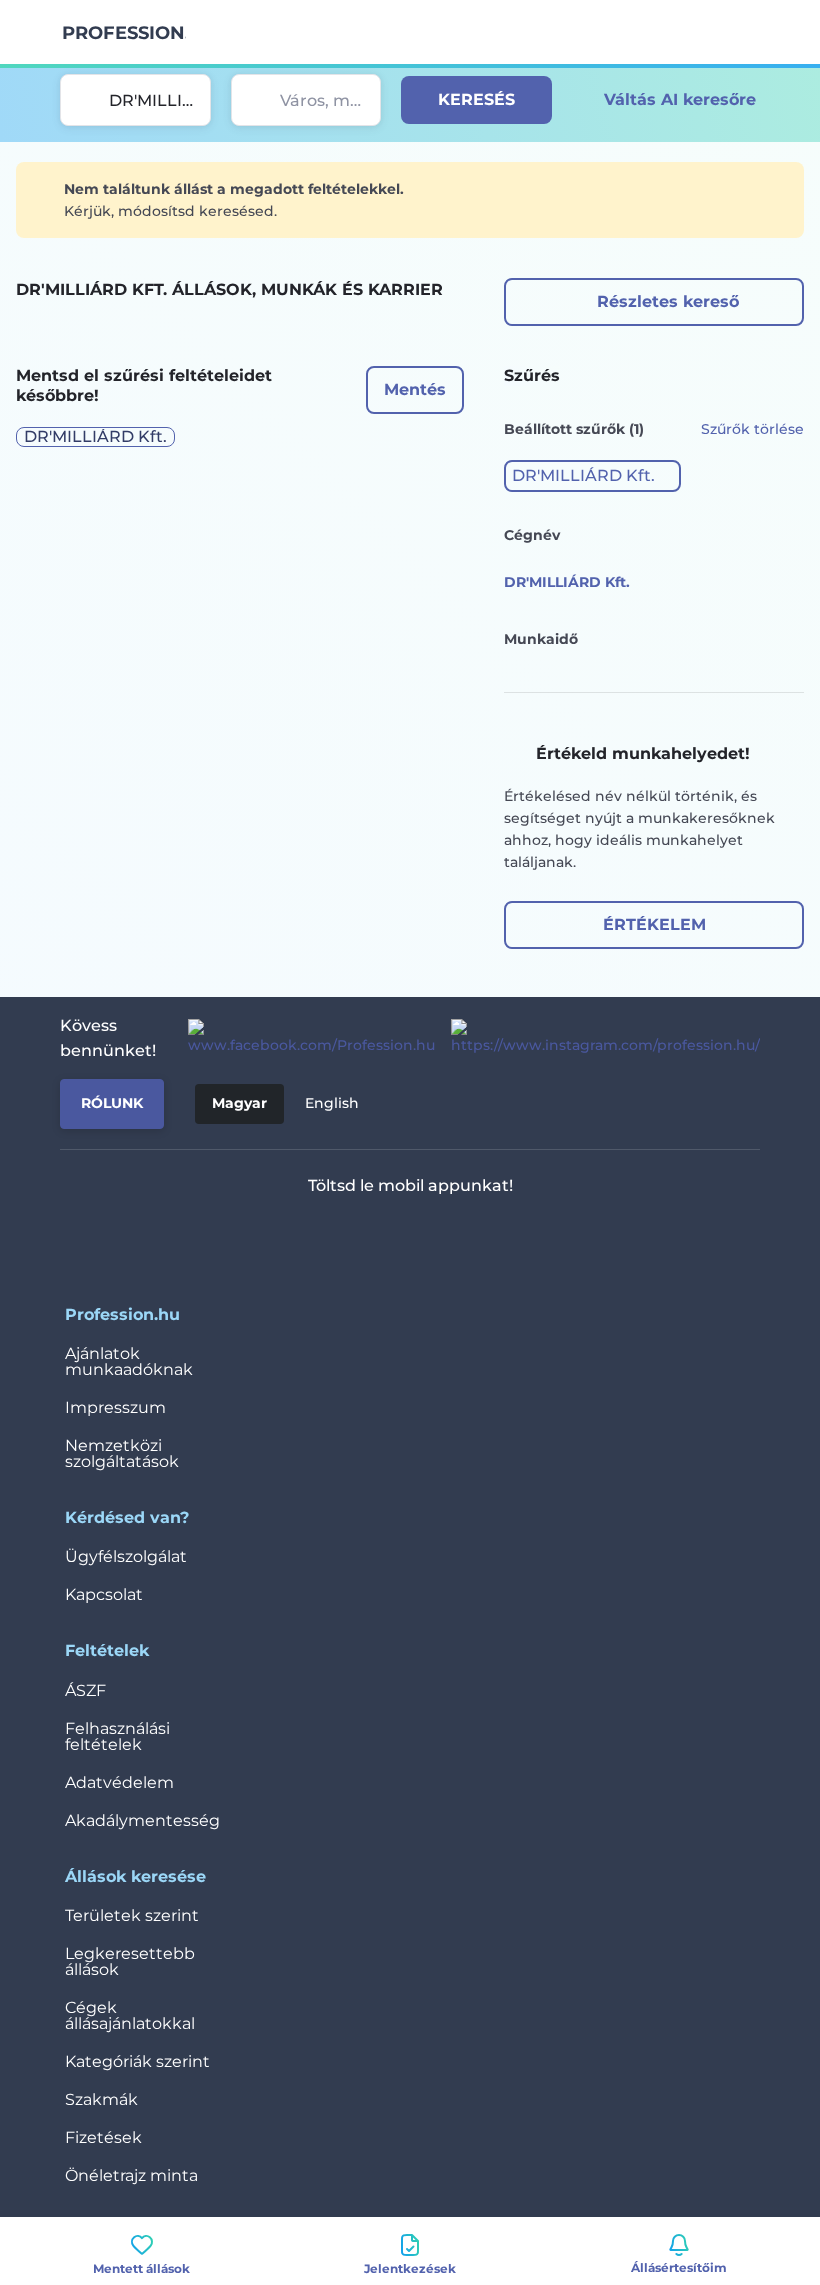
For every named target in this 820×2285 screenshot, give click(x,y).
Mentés (415, 389)
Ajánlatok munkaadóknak (129, 1361)
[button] (592, 476)
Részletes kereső (668, 301)
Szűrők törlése (752, 429)
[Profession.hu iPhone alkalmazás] (327, 1238)
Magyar (239, 1103)
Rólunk (112, 1103)
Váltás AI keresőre (680, 99)
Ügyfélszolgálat (126, 1556)
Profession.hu (124, 33)
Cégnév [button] (532, 535)
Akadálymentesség (142, 1820)
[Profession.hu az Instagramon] (597, 1038)
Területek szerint (132, 1915)
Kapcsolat (104, 1594)
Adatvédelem (119, 1782)
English (332, 1103)
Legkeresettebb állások (130, 1961)
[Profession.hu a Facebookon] (303, 1038)
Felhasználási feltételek (117, 1736)
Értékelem (654, 924)
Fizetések (103, 2137)
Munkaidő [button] (541, 639)
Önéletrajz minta (131, 2175)
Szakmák (101, 2099)
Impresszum (115, 1407)
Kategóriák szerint (137, 2061)
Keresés (476, 99)
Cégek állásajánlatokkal (130, 2015)
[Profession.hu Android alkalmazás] (469, 1238)
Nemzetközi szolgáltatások (122, 1453)
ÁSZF (85, 1690)
